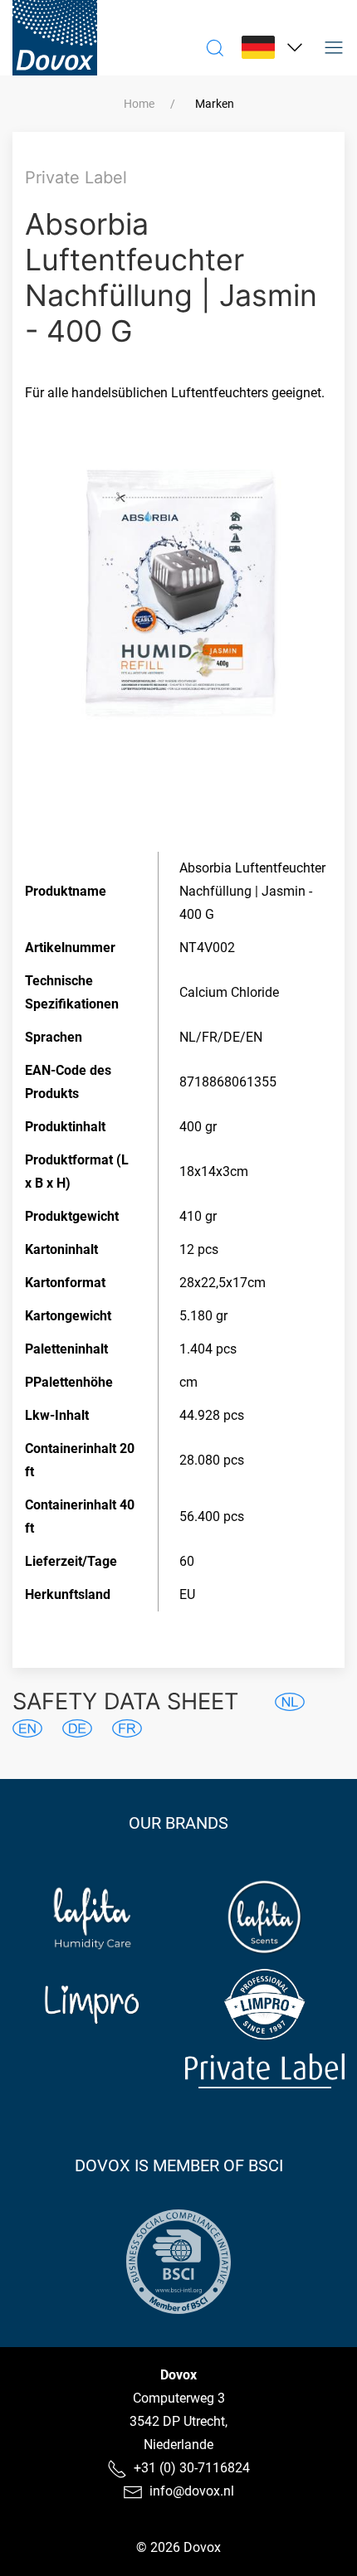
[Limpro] (93, 2005)
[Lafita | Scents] (265, 1917)
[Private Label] (265, 2071)
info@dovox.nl (192, 2491)
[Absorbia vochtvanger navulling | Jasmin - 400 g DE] (77, 1728)
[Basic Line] (93, 2071)
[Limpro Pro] (265, 2005)
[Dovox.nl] (55, 38)
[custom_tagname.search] (215, 47)
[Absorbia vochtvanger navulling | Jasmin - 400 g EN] (27, 1728)
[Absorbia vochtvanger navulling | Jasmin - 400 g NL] (290, 1702)
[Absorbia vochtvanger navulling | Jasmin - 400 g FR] (127, 1728)
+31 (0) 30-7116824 (192, 2468)
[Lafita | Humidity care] (93, 1917)
